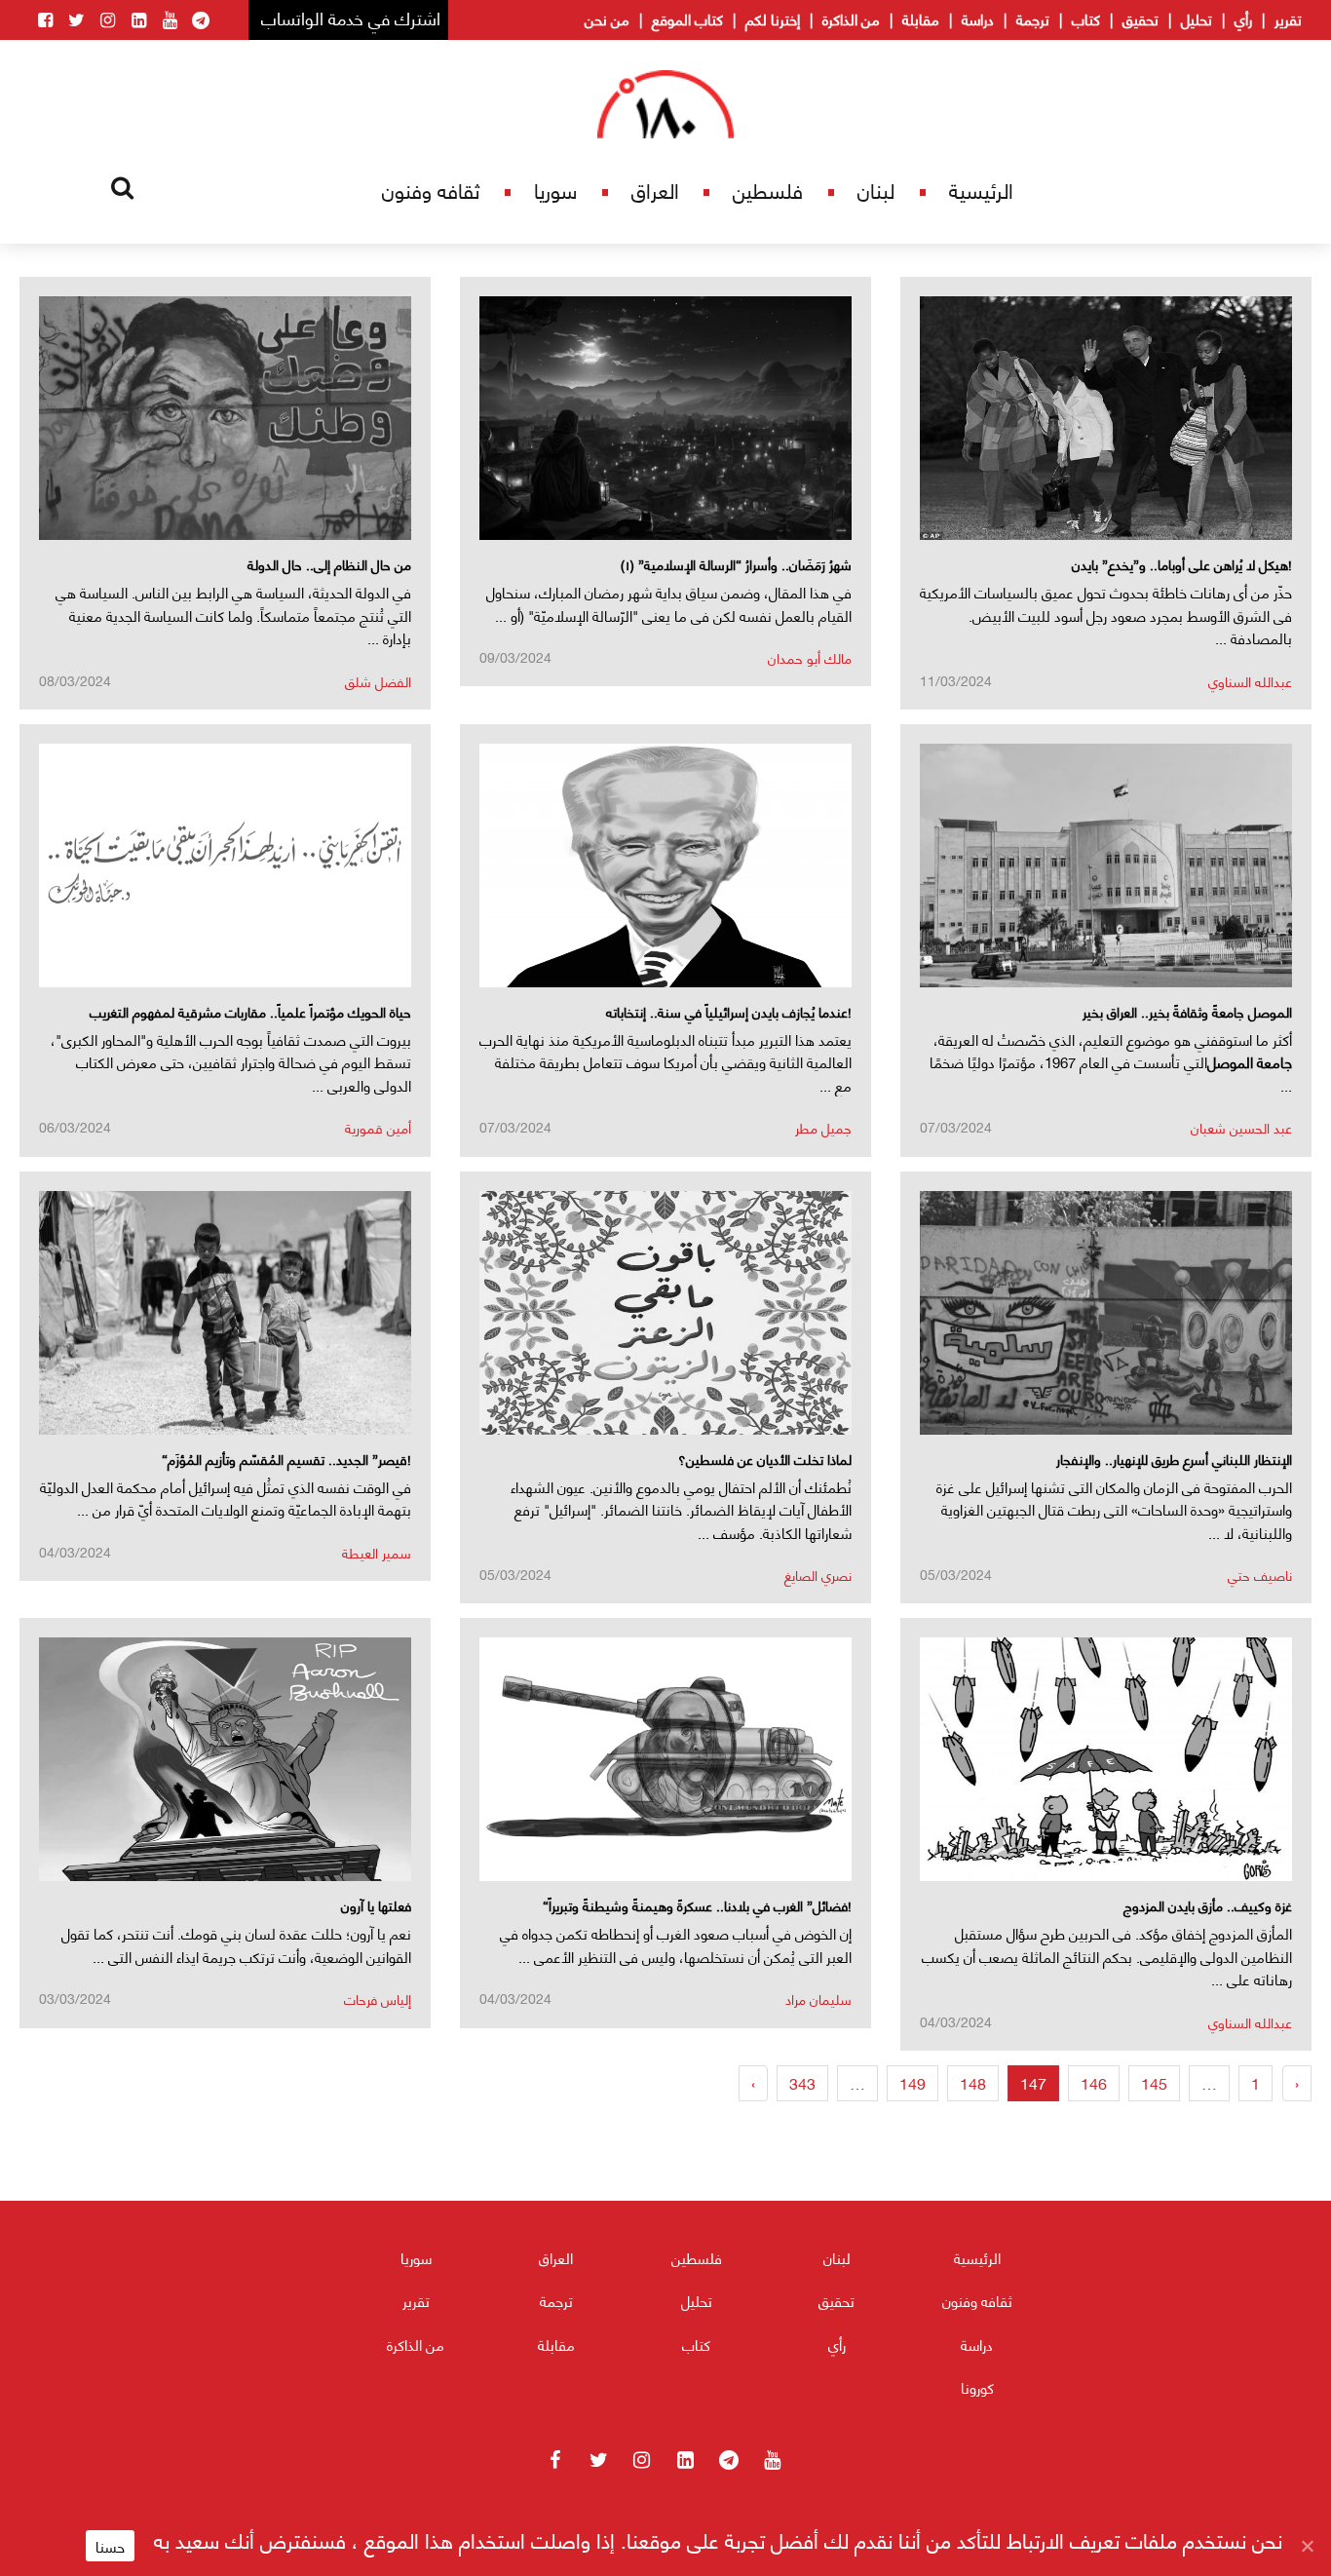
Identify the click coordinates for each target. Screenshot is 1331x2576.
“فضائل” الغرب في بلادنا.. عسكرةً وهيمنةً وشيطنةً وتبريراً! (697, 1905)
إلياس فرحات (378, 1999)
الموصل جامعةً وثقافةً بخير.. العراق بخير (1187, 1011)
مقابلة (921, 19)
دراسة (978, 19)
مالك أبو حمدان (810, 657)
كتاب (1086, 19)
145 (1154, 2082)
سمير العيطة (377, 1552)
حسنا (110, 2546)
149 (913, 2082)
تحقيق (1141, 19)
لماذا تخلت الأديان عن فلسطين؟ (765, 1459)
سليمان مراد (818, 1999)
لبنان (876, 190)
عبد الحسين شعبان (1241, 1127)
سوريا (555, 190)
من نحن (607, 19)
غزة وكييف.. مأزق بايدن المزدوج (1208, 1905)
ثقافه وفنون (431, 190)
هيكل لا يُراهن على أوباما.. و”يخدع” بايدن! (1182, 564)
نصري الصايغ (818, 1575)
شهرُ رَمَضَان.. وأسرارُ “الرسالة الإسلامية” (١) (736, 564)
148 (973, 2082)
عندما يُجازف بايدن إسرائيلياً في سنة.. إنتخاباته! (729, 1011)
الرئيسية (981, 190)
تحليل (1197, 19)
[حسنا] (1307, 2546)
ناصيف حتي (1260, 1575)
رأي (1243, 19)
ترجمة (1033, 19)
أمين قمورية (378, 1127)
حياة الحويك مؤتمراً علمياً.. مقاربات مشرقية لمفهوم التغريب (250, 1011)
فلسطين (768, 190)
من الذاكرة (851, 19)
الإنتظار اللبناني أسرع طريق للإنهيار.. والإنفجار (1174, 1459)
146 (1094, 2082)
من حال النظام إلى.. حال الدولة (329, 564)
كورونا (977, 2387)
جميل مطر (823, 1127)
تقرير (1288, 19)
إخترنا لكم (773, 19)
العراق (655, 190)
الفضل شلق (378, 681)
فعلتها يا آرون (376, 1905)
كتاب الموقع (687, 19)
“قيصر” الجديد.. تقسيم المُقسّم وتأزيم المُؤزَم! (286, 1459)
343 (802, 2082)
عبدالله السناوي (1250, 681)
